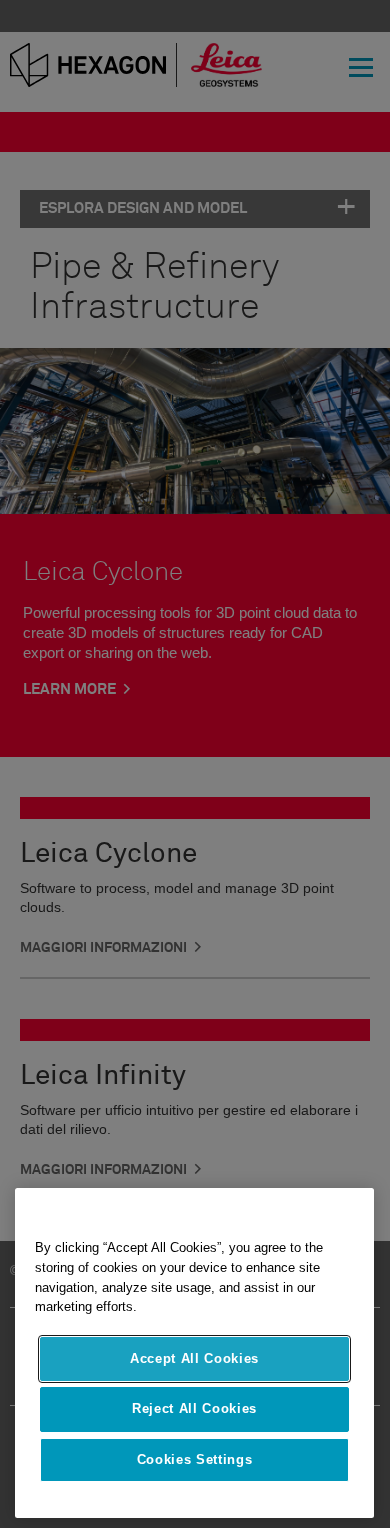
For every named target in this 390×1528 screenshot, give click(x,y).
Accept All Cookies (194, 1358)
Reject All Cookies (194, 1408)
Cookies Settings (195, 1459)
